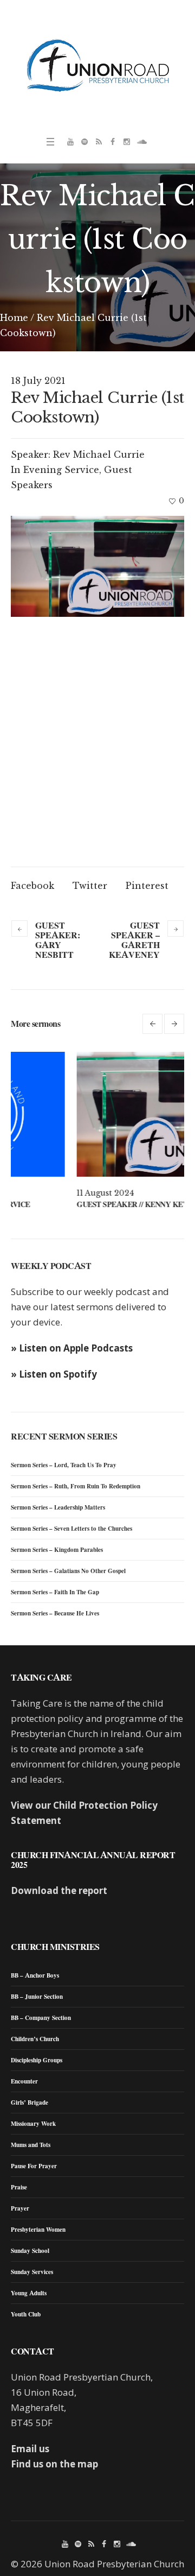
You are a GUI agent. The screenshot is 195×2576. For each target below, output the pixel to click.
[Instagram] (127, 142)
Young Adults (29, 2293)
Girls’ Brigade (30, 2103)
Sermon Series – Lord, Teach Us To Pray (64, 1465)
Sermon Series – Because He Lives (55, 1613)
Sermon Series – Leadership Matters (58, 1507)
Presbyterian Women (38, 2230)
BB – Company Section (41, 2018)
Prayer (20, 2208)
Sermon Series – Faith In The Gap (55, 1592)
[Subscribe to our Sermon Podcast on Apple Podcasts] (99, 142)
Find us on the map (54, 2464)
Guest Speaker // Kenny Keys (69, 1204)
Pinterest (147, 886)
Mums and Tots (31, 2145)
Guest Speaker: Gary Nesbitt (58, 940)
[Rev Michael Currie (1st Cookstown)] (97, 566)
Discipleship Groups (37, 2060)
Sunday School (30, 2251)
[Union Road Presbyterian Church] (97, 65)
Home (14, 318)
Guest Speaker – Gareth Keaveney (134, 940)
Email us (30, 2449)
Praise (19, 2187)
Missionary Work (33, 2124)
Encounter (24, 2081)
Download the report (59, 1890)
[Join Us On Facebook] (113, 142)
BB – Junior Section (37, 1997)
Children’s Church (35, 2039)
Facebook (32, 886)
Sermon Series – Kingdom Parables (57, 1550)
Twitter (90, 886)
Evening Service (61, 470)
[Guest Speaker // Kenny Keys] (97, 1114)
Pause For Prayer (34, 2166)
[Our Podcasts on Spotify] (84, 142)
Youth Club (26, 2314)
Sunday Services (32, 2272)
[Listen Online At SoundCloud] (141, 142)
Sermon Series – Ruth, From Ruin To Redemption (76, 1486)
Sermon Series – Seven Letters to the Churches (71, 1529)
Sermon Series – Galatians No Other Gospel (68, 1571)
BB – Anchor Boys (35, 1975)
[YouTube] (70, 142)
